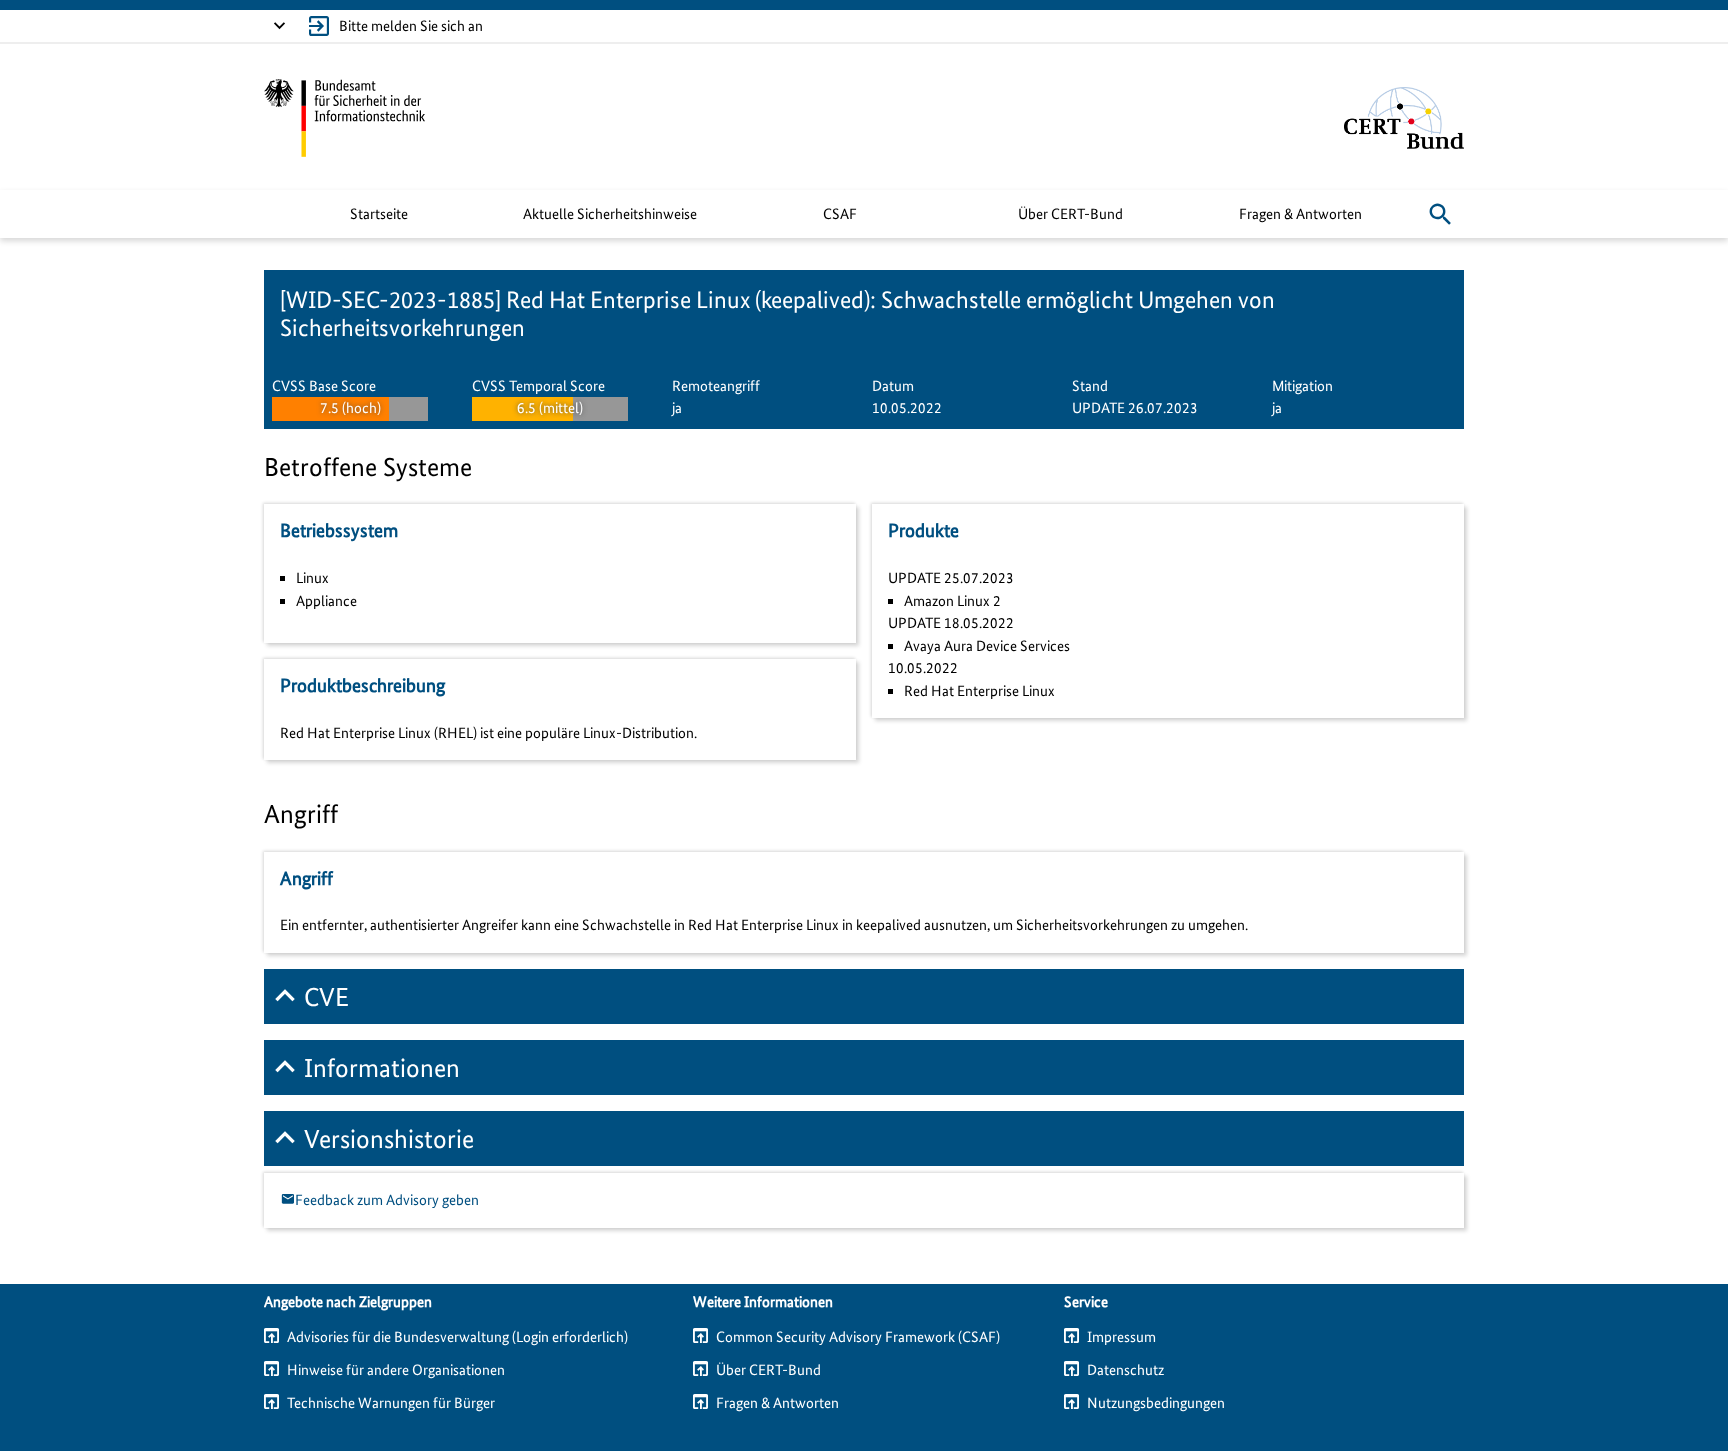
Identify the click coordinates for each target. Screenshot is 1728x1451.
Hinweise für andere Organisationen (396, 1370)
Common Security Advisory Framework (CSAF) (858, 1337)
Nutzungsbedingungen (1156, 1403)
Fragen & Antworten (1300, 214)
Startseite (379, 214)
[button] (1440, 214)
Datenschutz (1125, 1370)
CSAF (840, 214)
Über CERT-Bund (1070, 214)
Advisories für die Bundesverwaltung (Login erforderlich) (457, 1337)
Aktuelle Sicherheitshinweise (610, 214)
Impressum (1121, 1337)
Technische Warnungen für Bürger (391, 1403)
